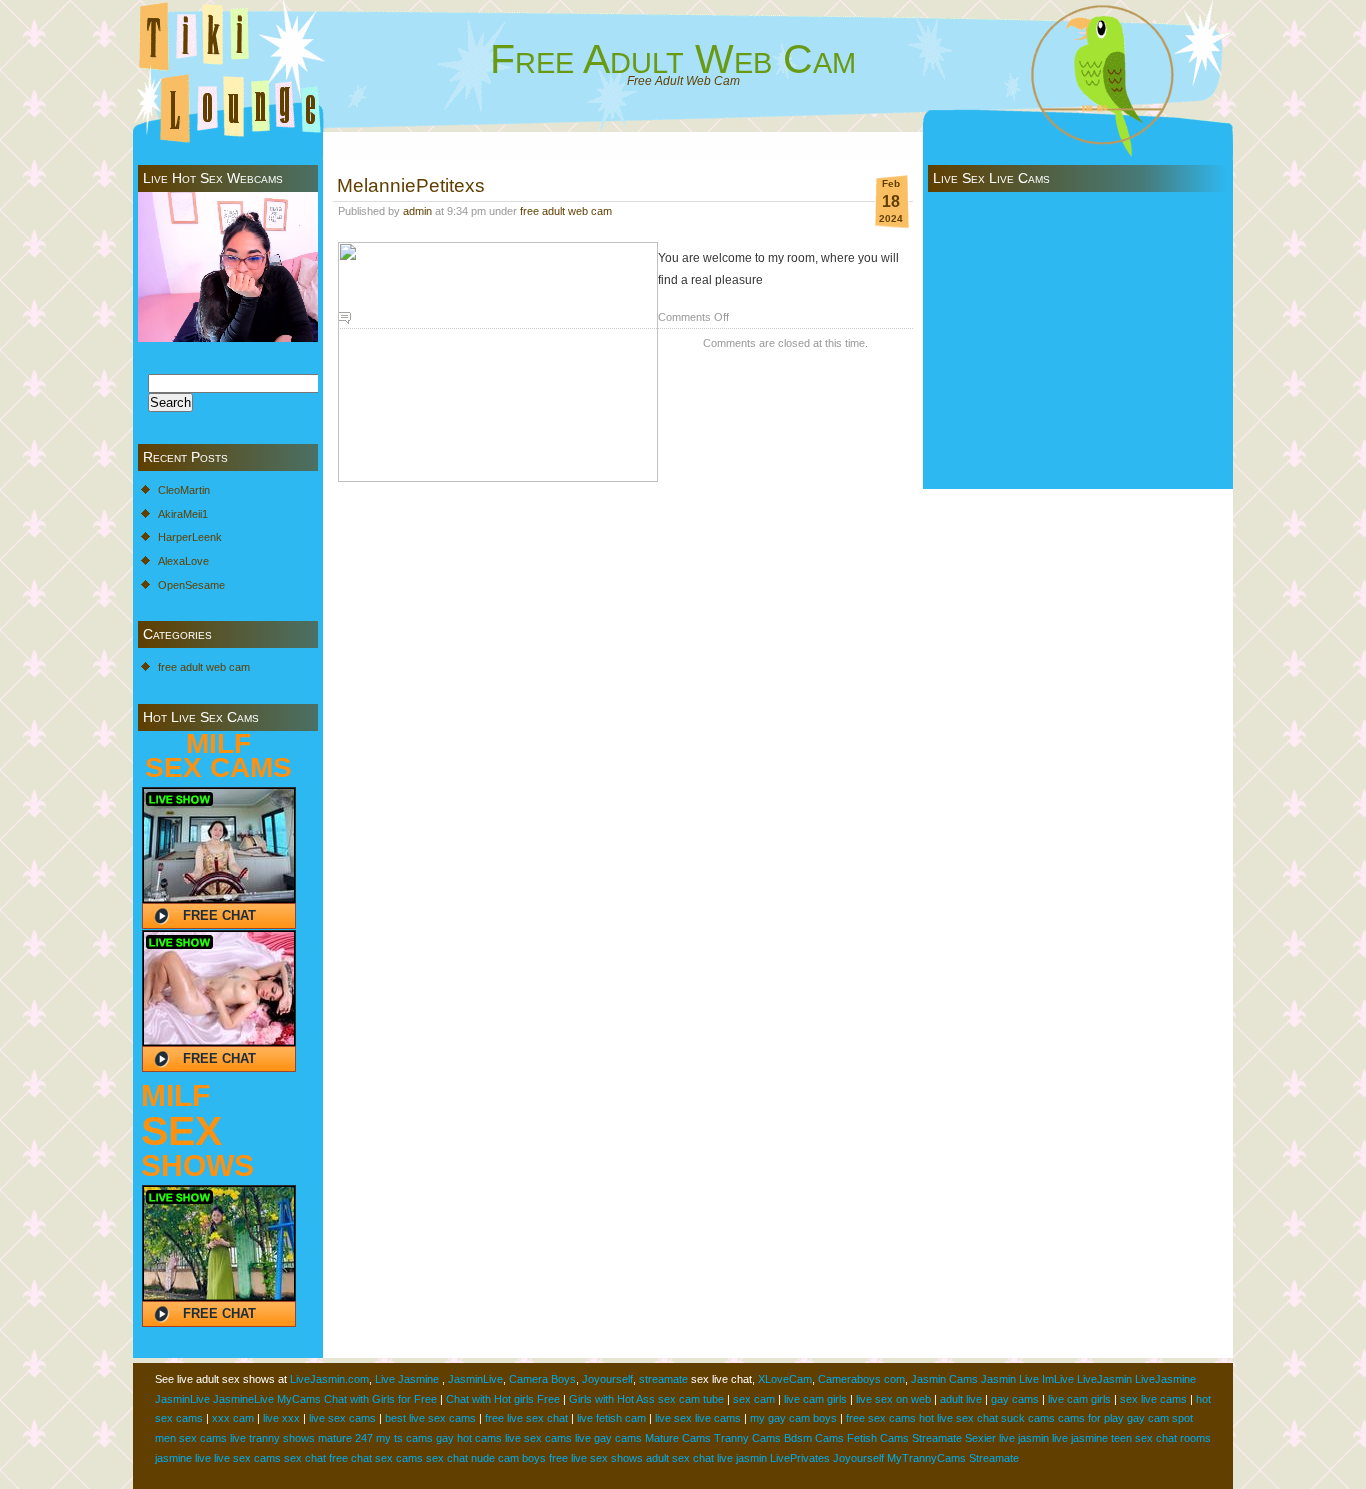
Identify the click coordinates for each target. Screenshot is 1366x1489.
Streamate (937, 1438)
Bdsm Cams (814, 1438)
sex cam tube (691, 1399)
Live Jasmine (407, 1379)
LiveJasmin (1104, 1379)
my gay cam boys (793, 1418)
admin (417, 211)
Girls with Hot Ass (612, 1399)
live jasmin (1024, 1438)
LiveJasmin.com (329, 1379)
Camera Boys (542, 1379)
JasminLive (475, 1379)
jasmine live (183, 1458)
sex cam (754, 1399)
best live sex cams (430, 1418)
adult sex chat (680, 1458)
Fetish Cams (878, 1438)
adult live (961, 1399)
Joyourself (607, 1379)
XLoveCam (785, 1379)
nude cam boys (508, 1458)
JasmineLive (243, 1399)
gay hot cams (469, 1438)
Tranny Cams (747, 1438)
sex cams (399, 1458)
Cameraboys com (861, 1379)
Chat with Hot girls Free (503, 1399)
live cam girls (815, 1399)
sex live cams (1153, 1399)
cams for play (1091, 1418)
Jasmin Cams (944, 1379)
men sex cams (191, 1438)
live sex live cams (698, 1418)
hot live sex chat (958, 1418)
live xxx (281, 1418)
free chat (350, 1458)
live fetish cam (611, 1418)
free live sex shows (596, 1458)
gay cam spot (1160, 1418)
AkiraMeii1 (183, 514)
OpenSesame (191, 585)
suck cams (1028, 1418)
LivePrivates (800, 1458)
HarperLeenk (190, 537)
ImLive (1058, 1379)
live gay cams (608, 1438)
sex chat (305, 1458)
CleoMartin (184, 490)
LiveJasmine (1165, 1379)
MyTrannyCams (926, 1458)
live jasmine (1080, 1438)
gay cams (1015, 1399)
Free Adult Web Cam (673, 59)
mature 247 (345, 1438)
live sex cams (342, 1418)
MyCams (299, 1399)
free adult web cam (204, 667)
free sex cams (881, 1418)
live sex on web (893, 1399)
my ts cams (404, 1438)
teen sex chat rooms (1161, 1438)
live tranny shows (272, 1438)
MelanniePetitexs (411, 185)
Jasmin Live (1010, 1379)
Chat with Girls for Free (380, 1399)
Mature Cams (678, 1438)
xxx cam (233, 1418)
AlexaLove (183, 561)
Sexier (980, 1438)
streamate (663, 1379)
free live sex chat (526, 1418)
